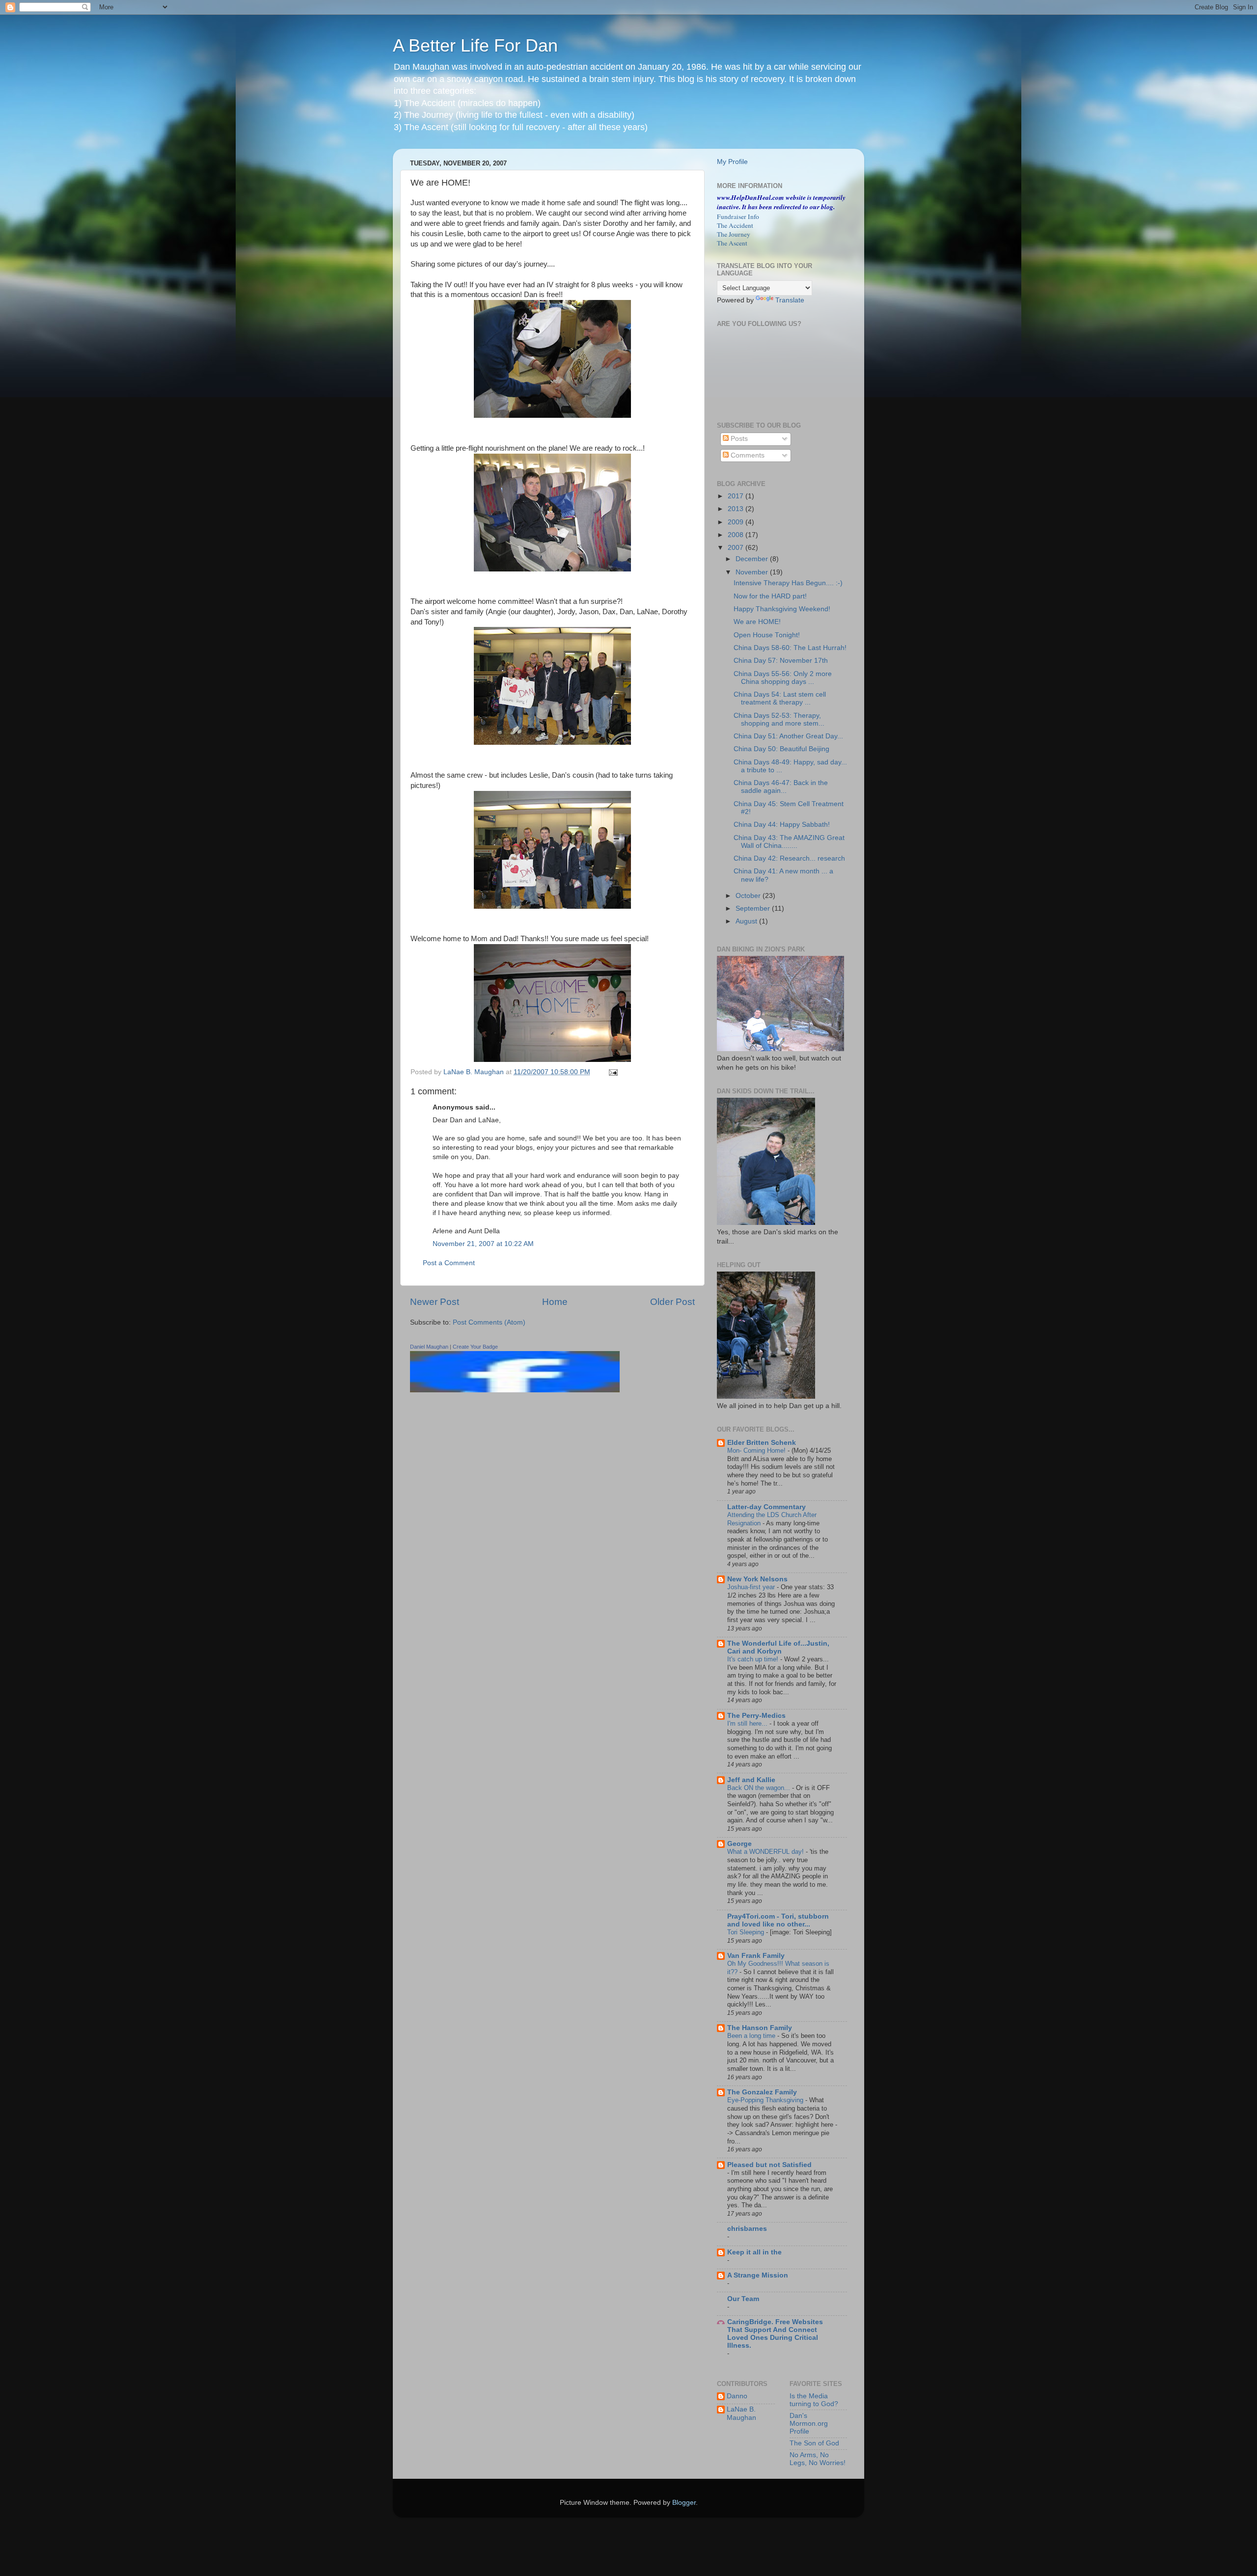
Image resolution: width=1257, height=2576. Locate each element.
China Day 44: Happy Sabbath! (782, 825)
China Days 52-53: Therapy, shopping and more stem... (779, 719)
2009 (737, 522)
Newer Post (435, 1302)
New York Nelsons (757, 1579)
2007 (737, 548)
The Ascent (732, 243)
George (739, 1844)
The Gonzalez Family (762, 2092)
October (749, 896)
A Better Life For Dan (475, 45)
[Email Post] (613, 1072)
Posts (738, 439)
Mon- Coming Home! (757, 1451)
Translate (790, 300)
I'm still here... (748, 1723)
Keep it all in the (754, 2252)
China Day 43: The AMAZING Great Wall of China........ (789, 842)
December (753, 559)
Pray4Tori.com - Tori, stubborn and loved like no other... (778, 1920)
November (753, 572)
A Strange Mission (758, 2275)
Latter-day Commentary (766, 1507)
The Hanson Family (760, 2028)
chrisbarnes (747, 2229)
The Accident (735, 225)
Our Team (743, 2299)
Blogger (684, 2503)
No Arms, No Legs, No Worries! (818, 2459)
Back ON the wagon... (760, 1788)
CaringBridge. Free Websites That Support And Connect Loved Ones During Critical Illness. (775, 2334)
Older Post (672, 1302)
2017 (737, 496)
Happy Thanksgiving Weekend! (782, 609)
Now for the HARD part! (770, 596)
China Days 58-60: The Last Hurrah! (790, 648)
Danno (737, 2396)
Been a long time (752, 2036)
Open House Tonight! (767, 635)
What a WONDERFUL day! (766, 1852)
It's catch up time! (754, 1659)
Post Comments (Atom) (489, 1322)
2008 (737, 535)
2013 (737, 509)
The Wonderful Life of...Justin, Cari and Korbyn (778, 1647)
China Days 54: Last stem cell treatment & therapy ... (780, 698)
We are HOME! (757, 622)
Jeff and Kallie (751, 1780)
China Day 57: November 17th (781, 661)
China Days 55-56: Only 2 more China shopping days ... (783, 678)
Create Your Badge (475, 1347)
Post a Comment (449, 1263)
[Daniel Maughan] (515, 1390)
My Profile (732, 162)
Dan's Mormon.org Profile (809, 2424)
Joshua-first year (752, 1587)
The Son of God (814, 2443)
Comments (747, 455)
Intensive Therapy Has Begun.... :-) (788, 583)
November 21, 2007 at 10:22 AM (483, 1244)
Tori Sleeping (747, 1932)
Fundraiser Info (738, 217)
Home (555, 1302)
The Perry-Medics (756, 1716)
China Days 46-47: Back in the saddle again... (781, 787)
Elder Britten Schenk (762, 1443)
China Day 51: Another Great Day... (788, 736)
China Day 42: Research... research (789, 858)
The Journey (734, 234)
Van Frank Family (756, 1956)
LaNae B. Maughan (741, 2413)
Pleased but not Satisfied (769, 2165)
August (747, 921)
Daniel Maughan (429, 1347)
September (754, 908)
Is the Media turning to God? (814, 2400)
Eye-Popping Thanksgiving (766, 2100)
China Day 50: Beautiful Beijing (781, 749)
